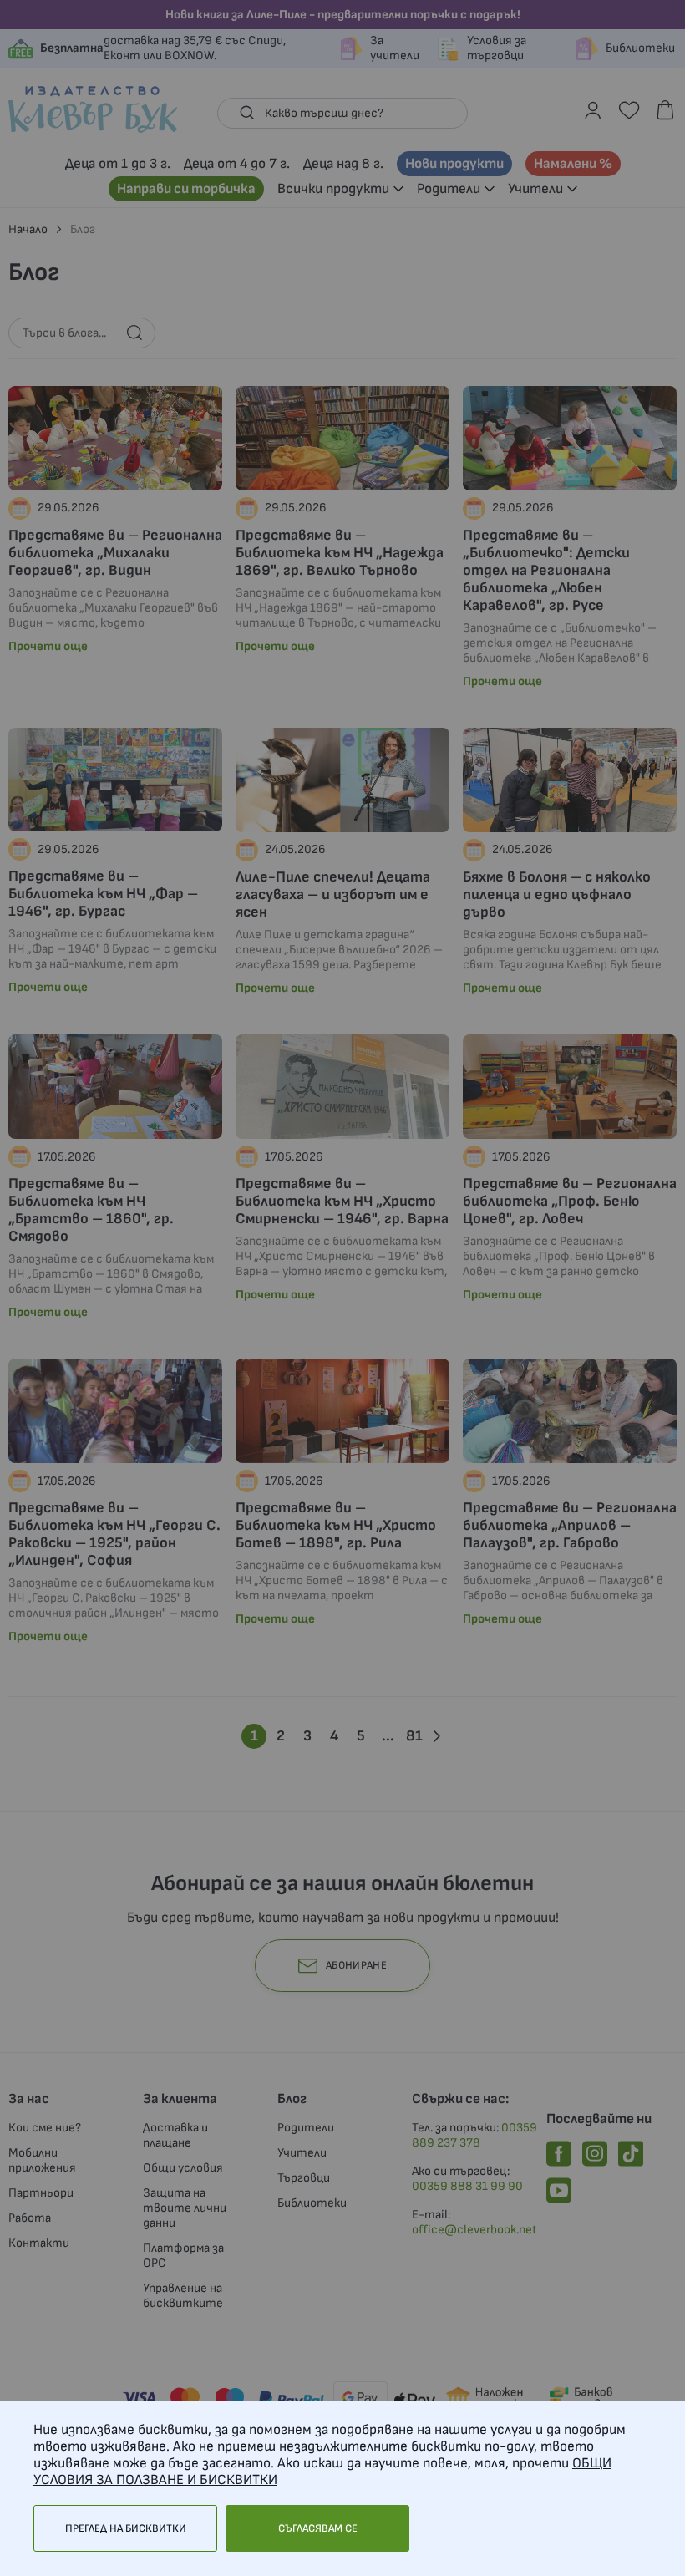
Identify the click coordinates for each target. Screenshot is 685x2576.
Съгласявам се (318, 2528)
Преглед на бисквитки (126, 2528)
